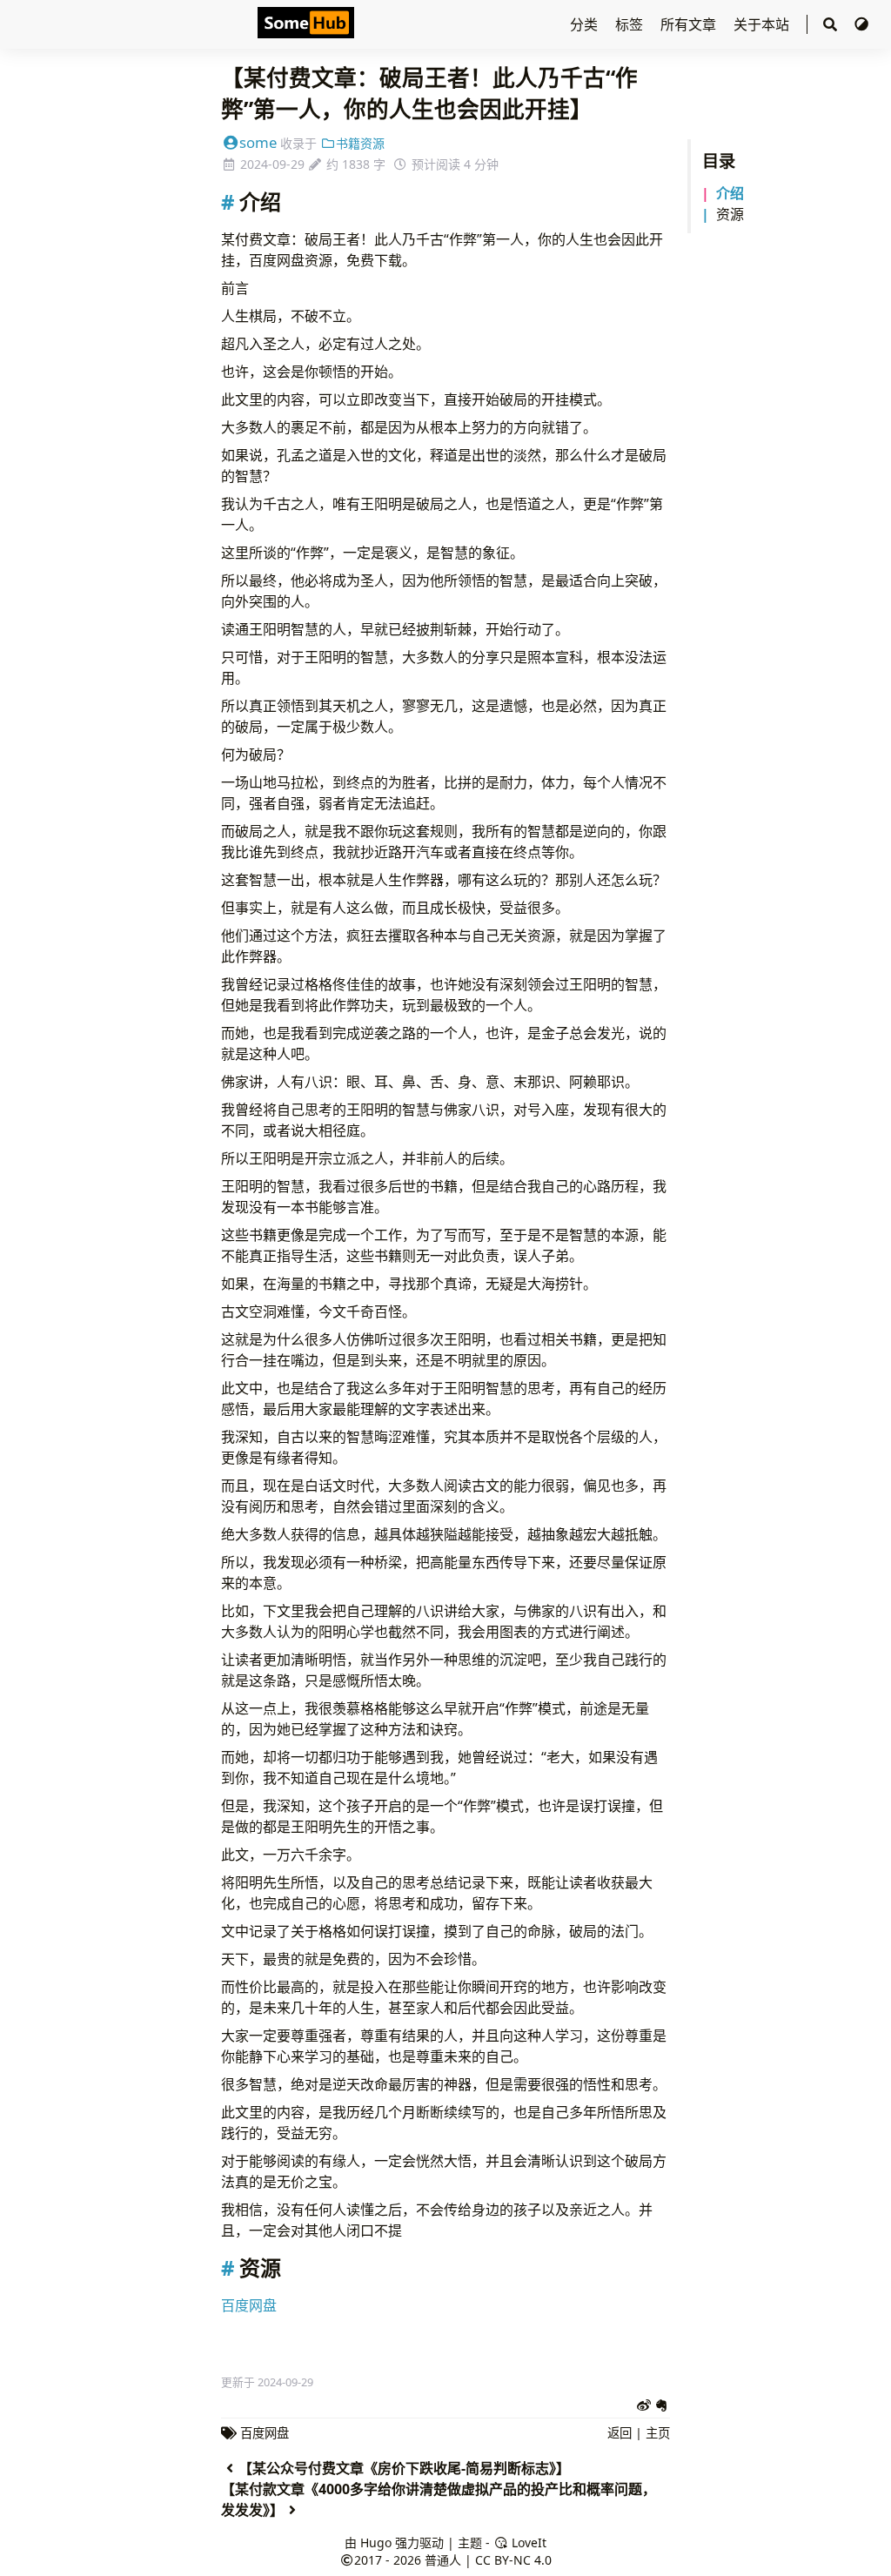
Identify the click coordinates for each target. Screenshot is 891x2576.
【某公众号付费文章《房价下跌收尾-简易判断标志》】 (404, 2468)
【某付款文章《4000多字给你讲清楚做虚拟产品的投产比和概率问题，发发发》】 (439, 2499)
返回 (620, 2433)
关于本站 (763, 24)
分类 (586, 24)
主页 (658, 2433)
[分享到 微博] (644, 2403)
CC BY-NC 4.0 (513, 2560)
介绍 (730, 193)
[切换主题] (861, 24)
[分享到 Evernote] (661, 2403)
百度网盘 (249, 2305)
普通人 (443, 2560)
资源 (730, 214)
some (258, 142)
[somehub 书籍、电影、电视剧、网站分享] (308, 24)
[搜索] (830, 24)
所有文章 (690, 24)
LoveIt (527, 2542)
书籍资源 (360, 143)
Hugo (376, 2542)
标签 (631, 24)
